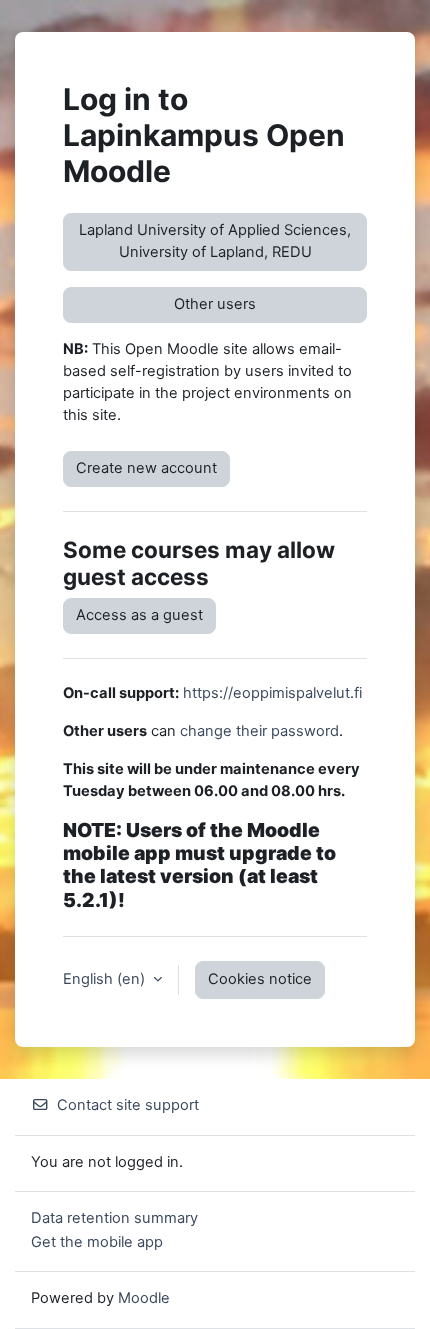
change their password (259, 731)
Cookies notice (260, 979)
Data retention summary (114, 1218)
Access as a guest (139, 615)
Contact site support (128, 1105)
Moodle (144, 1298)
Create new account (146, 468)
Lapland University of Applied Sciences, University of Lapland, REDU (215, 241)
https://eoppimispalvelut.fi (272, 693)
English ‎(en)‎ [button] (106, 979)
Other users (215, 304)
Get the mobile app (97, 1242)
